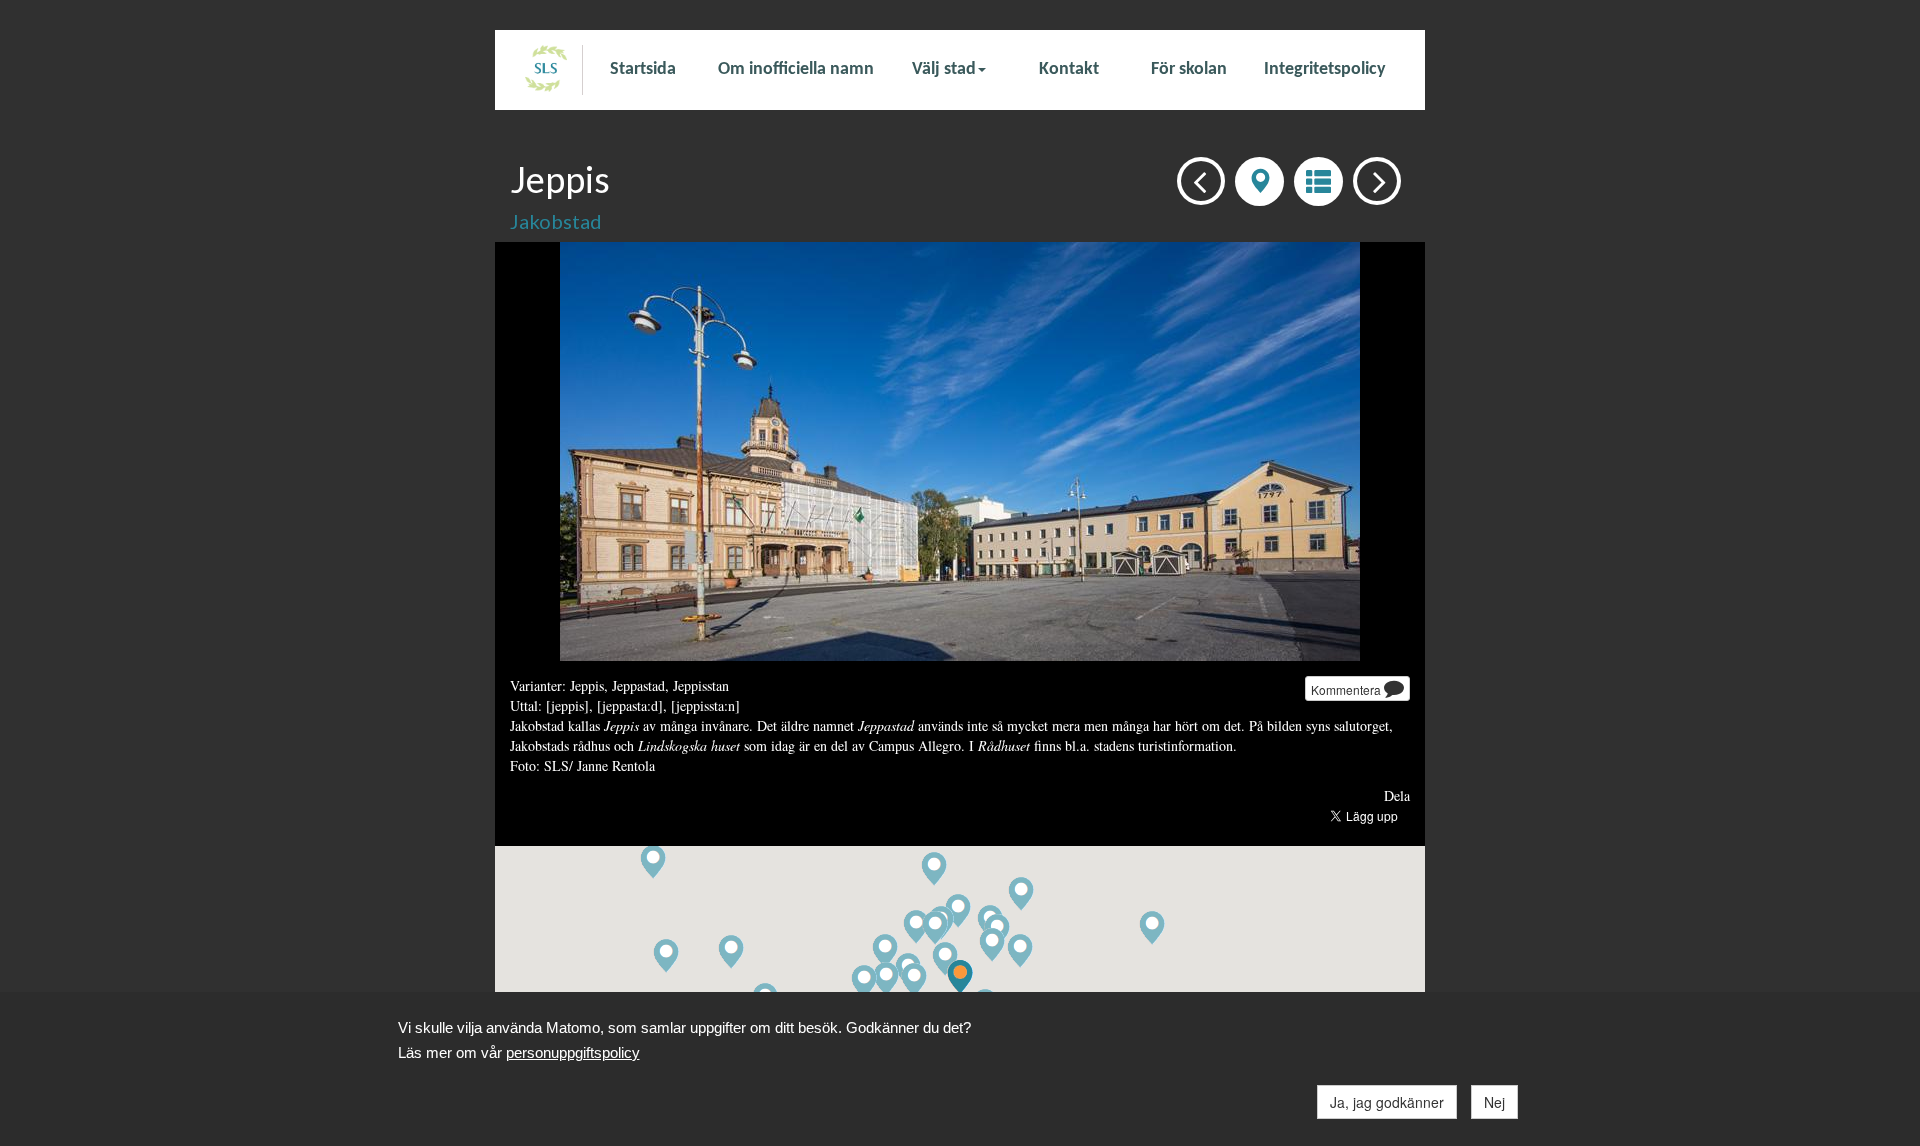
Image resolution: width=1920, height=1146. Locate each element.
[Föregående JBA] (1195, 179)
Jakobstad (556, 221)
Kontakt (1069, 69)
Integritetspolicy (1325, 69)
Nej (1494, 1102)
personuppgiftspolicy (573, 1052)
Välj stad (944, 69)
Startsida (643, 69)
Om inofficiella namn (796, 69)
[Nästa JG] (1371, 179)
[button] (992, 945)
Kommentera (1347, 689)
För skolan (1189, 69)
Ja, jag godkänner (1387, 1102)
